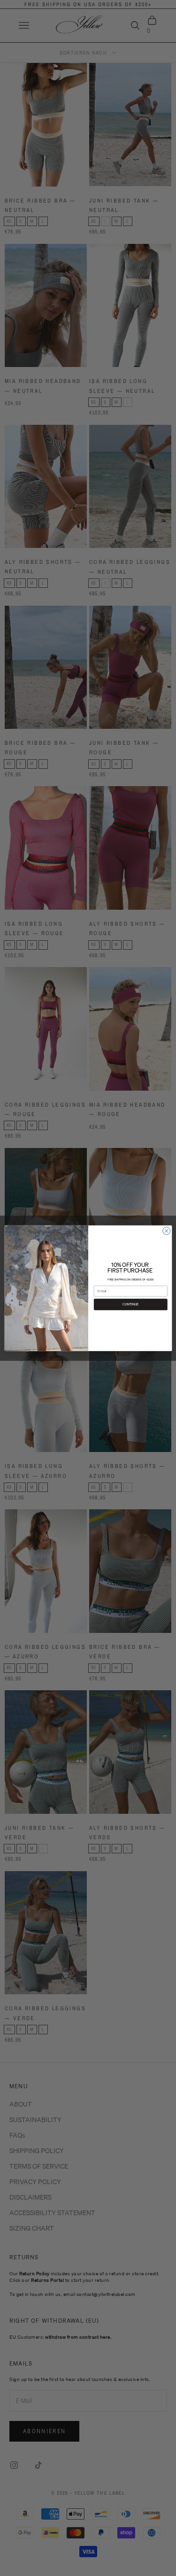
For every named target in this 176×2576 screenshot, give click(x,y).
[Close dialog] (166, 1231)
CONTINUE (130, 1304)
